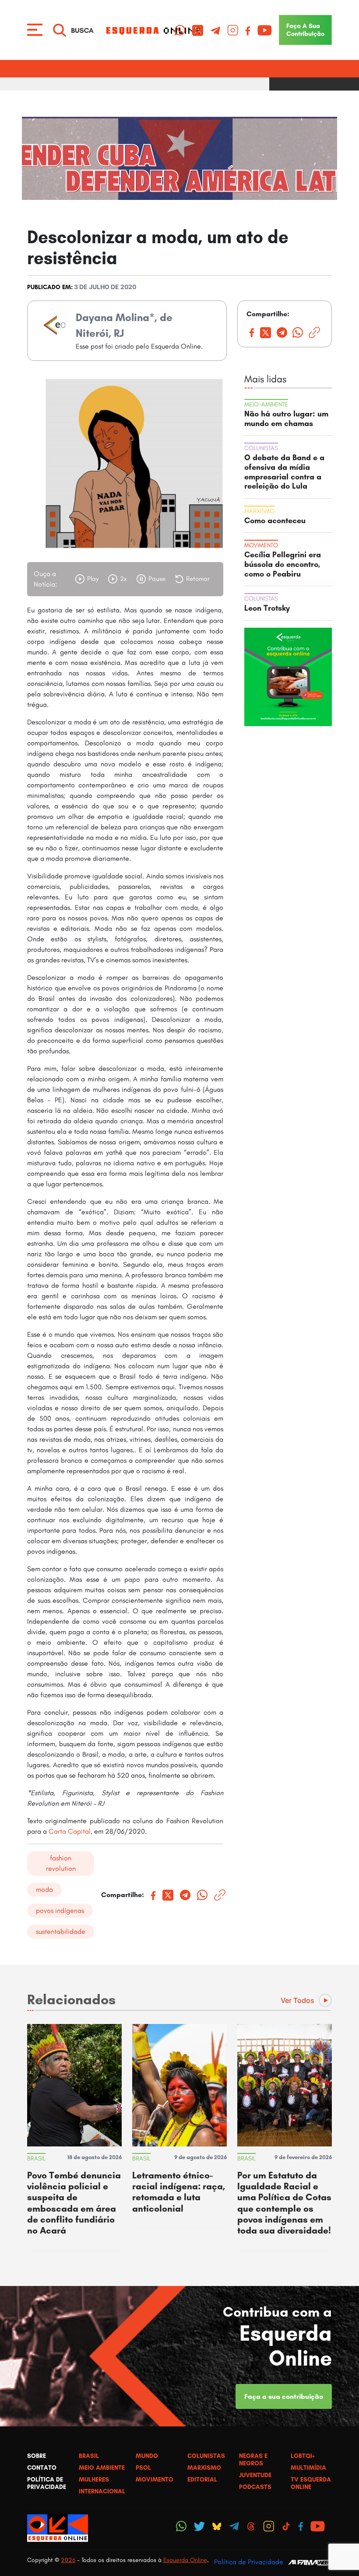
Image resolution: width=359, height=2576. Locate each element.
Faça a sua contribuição (284, 2396)
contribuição (305, 30)
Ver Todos (297, 2000)
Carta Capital (69, 1831)
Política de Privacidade (249, 2562)
